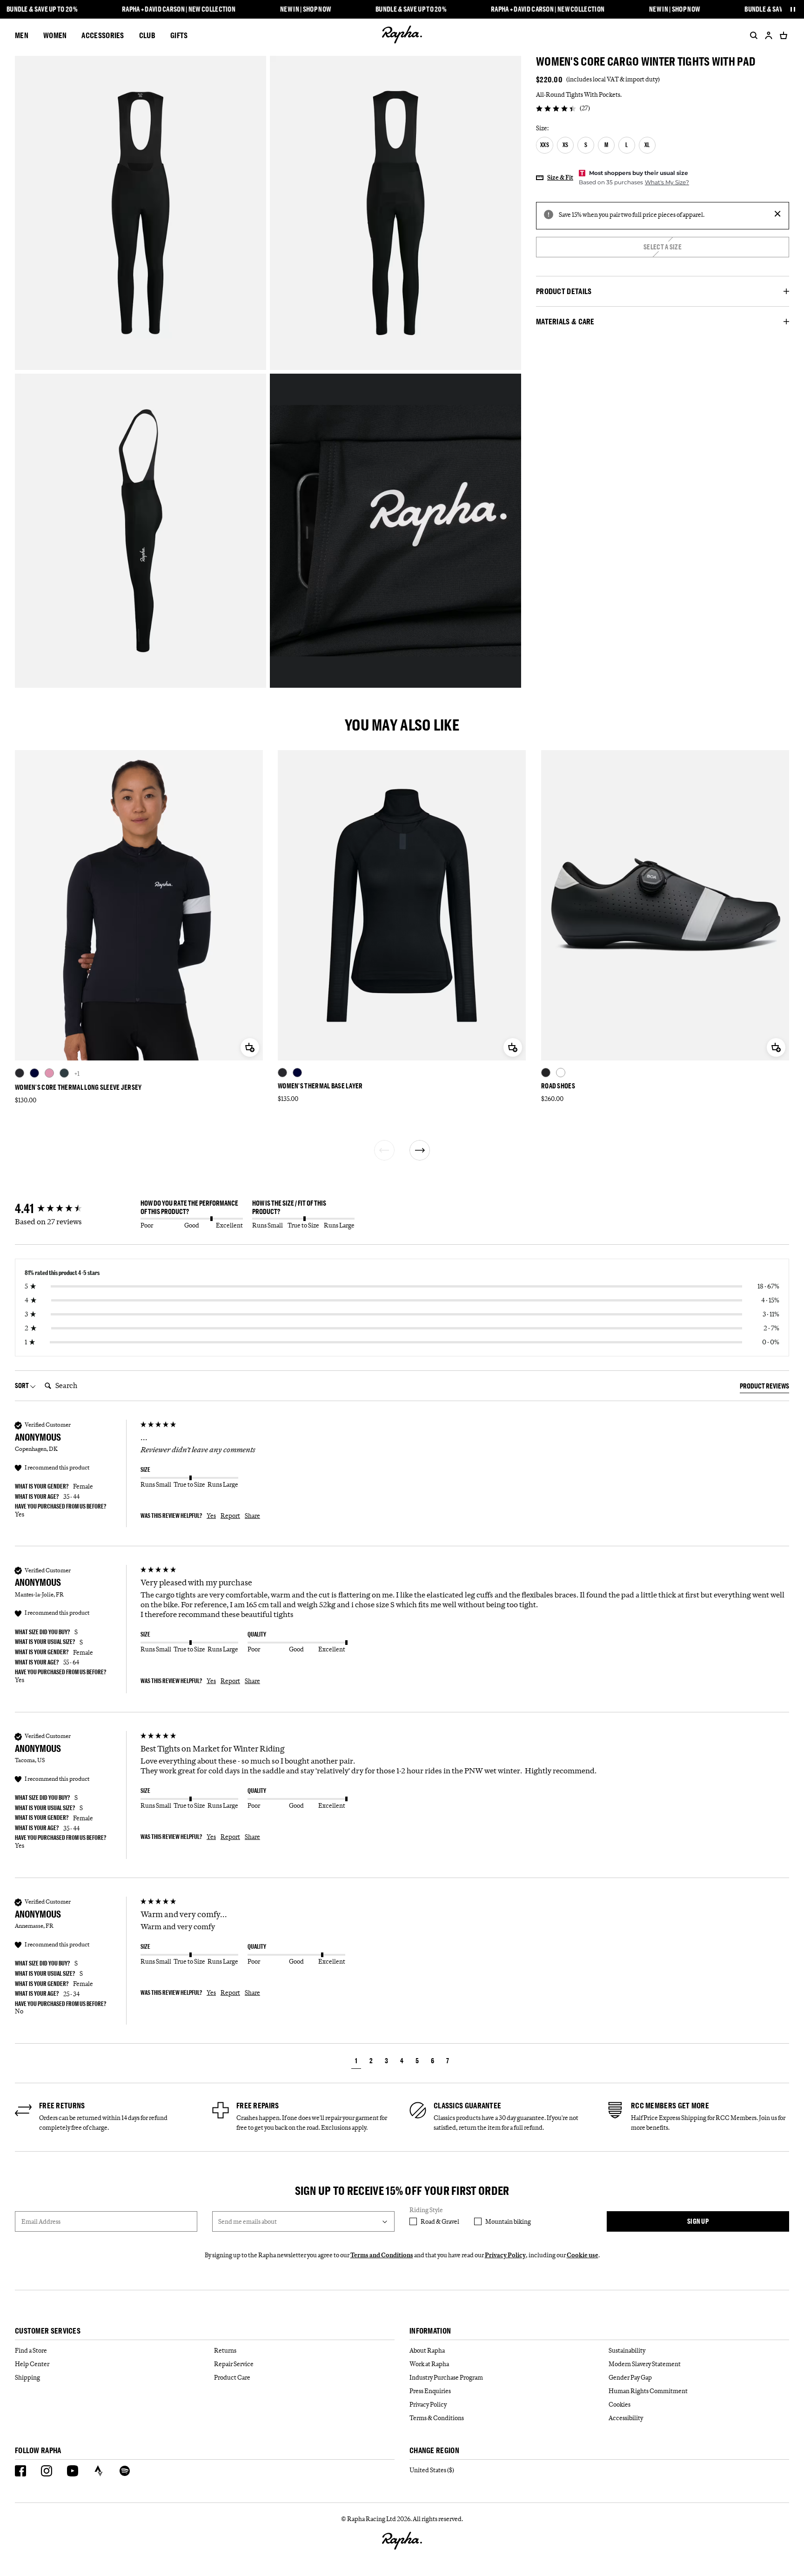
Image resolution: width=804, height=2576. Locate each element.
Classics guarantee (467, 2106)
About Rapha (427, 2350)
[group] (75, 1209)
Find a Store (31, 2350)
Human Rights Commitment (648, 2391)
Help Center (32, 2364)
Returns (225, 2350)
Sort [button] (22, 1385)
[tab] (764, 1388)
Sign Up (698, 2221)
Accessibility (626, 2418)
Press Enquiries (430, 2391)
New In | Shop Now (305, 9)
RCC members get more (670, 2106)
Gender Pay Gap (630, 2377)
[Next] (420, 1150)
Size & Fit (560, 177)
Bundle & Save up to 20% (42, 9)
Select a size (663, 247)
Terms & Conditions (437, 2418)
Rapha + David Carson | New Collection (179, 9)
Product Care (232, 2377)
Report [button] (230, 1516)
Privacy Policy (505, 2255)
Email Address (41, 2221)
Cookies (620, 2404)
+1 (77, 1073)
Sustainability (627, 2350)
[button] (356, 2062)
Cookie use (583, 2255)
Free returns (62, 2106)
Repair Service (234, 2364)
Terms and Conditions (382, 2255)
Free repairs (258, 2106)
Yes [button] (211, 1516)
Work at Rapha (429, 2364)
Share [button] (252, 1516)
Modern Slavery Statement (645, 2364)
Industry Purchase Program (446, 2377)
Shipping (27, 2377)
